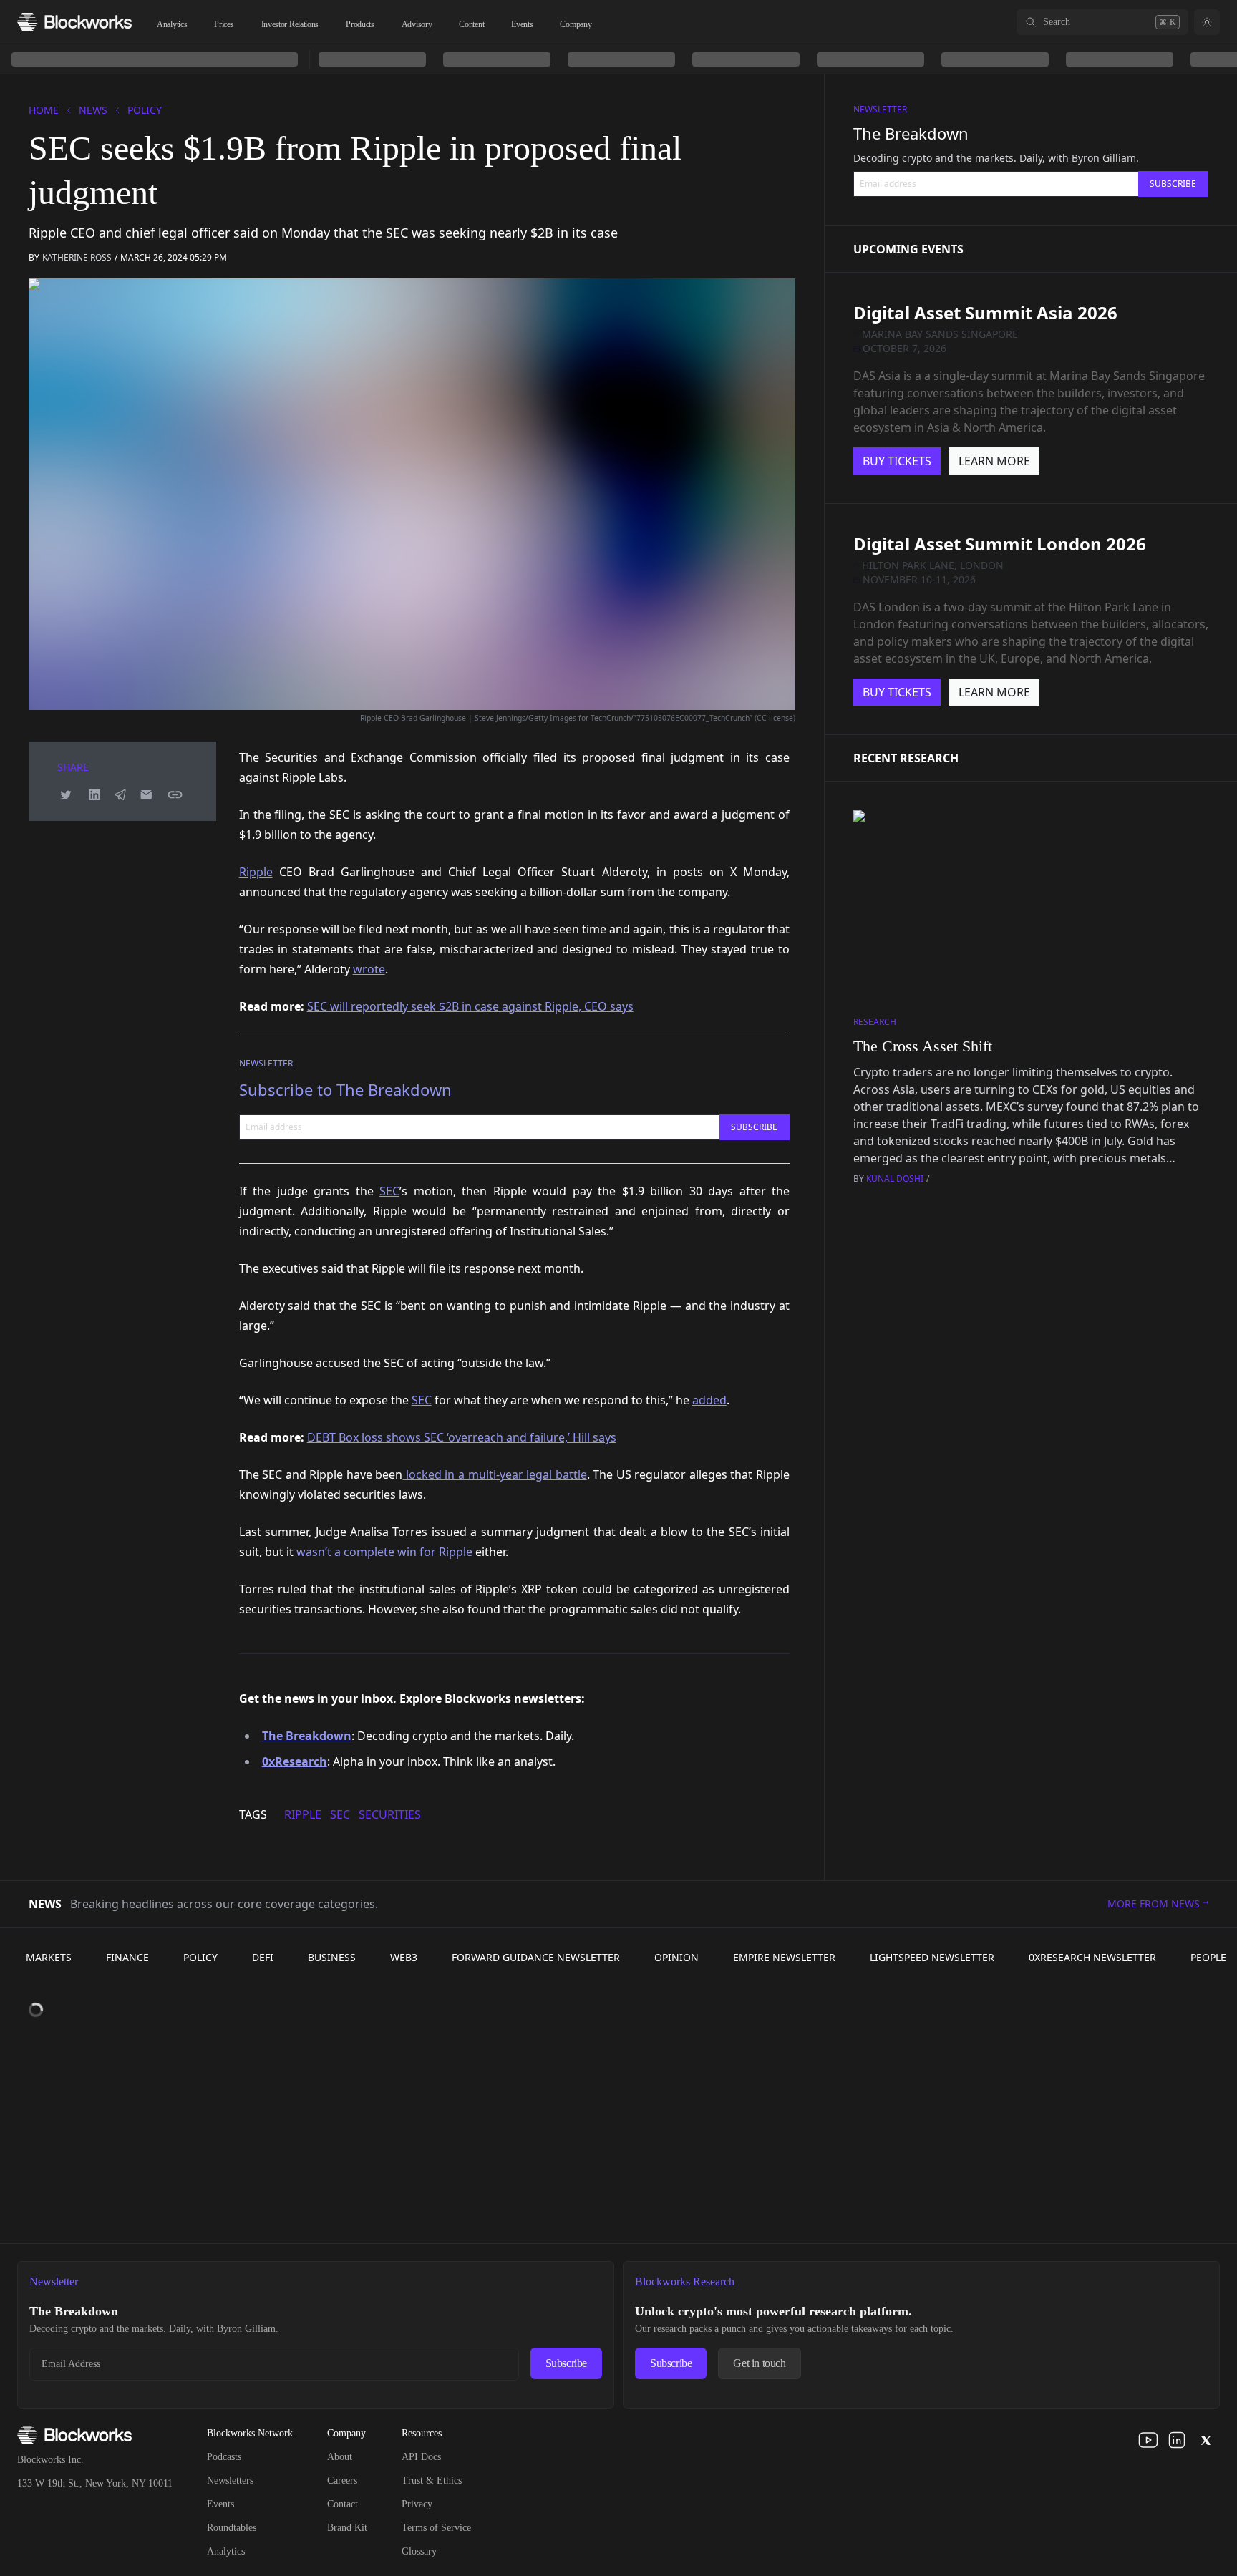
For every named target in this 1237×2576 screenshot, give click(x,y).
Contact (343, 2504)
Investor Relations (290, 24)
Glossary (419, 2551)
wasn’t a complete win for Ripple (384, 1552)
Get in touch (759, 2363)
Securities (390, 1814)
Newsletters (230, 2480)
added (709, 1400)
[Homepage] (74, 22)
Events (522, 24)
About (340, 2457)
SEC (389, 1191)
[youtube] (1148, 2440)
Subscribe (566, 2363)
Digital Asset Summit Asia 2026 (985, 312)
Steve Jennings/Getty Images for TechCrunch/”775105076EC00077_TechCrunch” (613, 718)
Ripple (256, 872)
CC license (775, 718)
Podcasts (224, 2457)
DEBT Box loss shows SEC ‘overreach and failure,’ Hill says (462, 1437)
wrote (369, 969)
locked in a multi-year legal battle (494, 1474)
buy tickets (897, 461)
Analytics (172, 24)
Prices (224, 24)
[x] (1206, 2440)
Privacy (417, 2504)
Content (471, 24)
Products (360, 24)
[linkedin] (1177, 2440)
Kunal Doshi (895, 1178)
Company (576, 24)
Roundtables (232, 2528)
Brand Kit (347, 2528)
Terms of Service (436, 2528)
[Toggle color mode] (1207, 22)
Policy (145, 110)
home (44, 110)
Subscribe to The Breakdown (345, 1089)
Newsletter (266, 1063)
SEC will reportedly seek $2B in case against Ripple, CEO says (470, 1006)
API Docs (421, 2457)
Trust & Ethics (432, 2480)
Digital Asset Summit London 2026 (1000, 544)
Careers (342, 2480)
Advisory (417, 24)
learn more (994, 461)
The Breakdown (911, 133)
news (93, 110)
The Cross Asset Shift (923, 1046)
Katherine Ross (77, 257)
